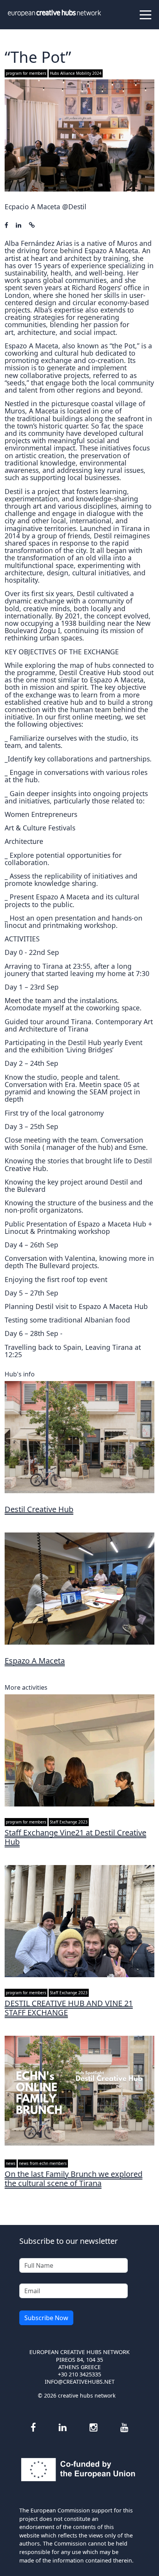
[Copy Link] (32, 225)
